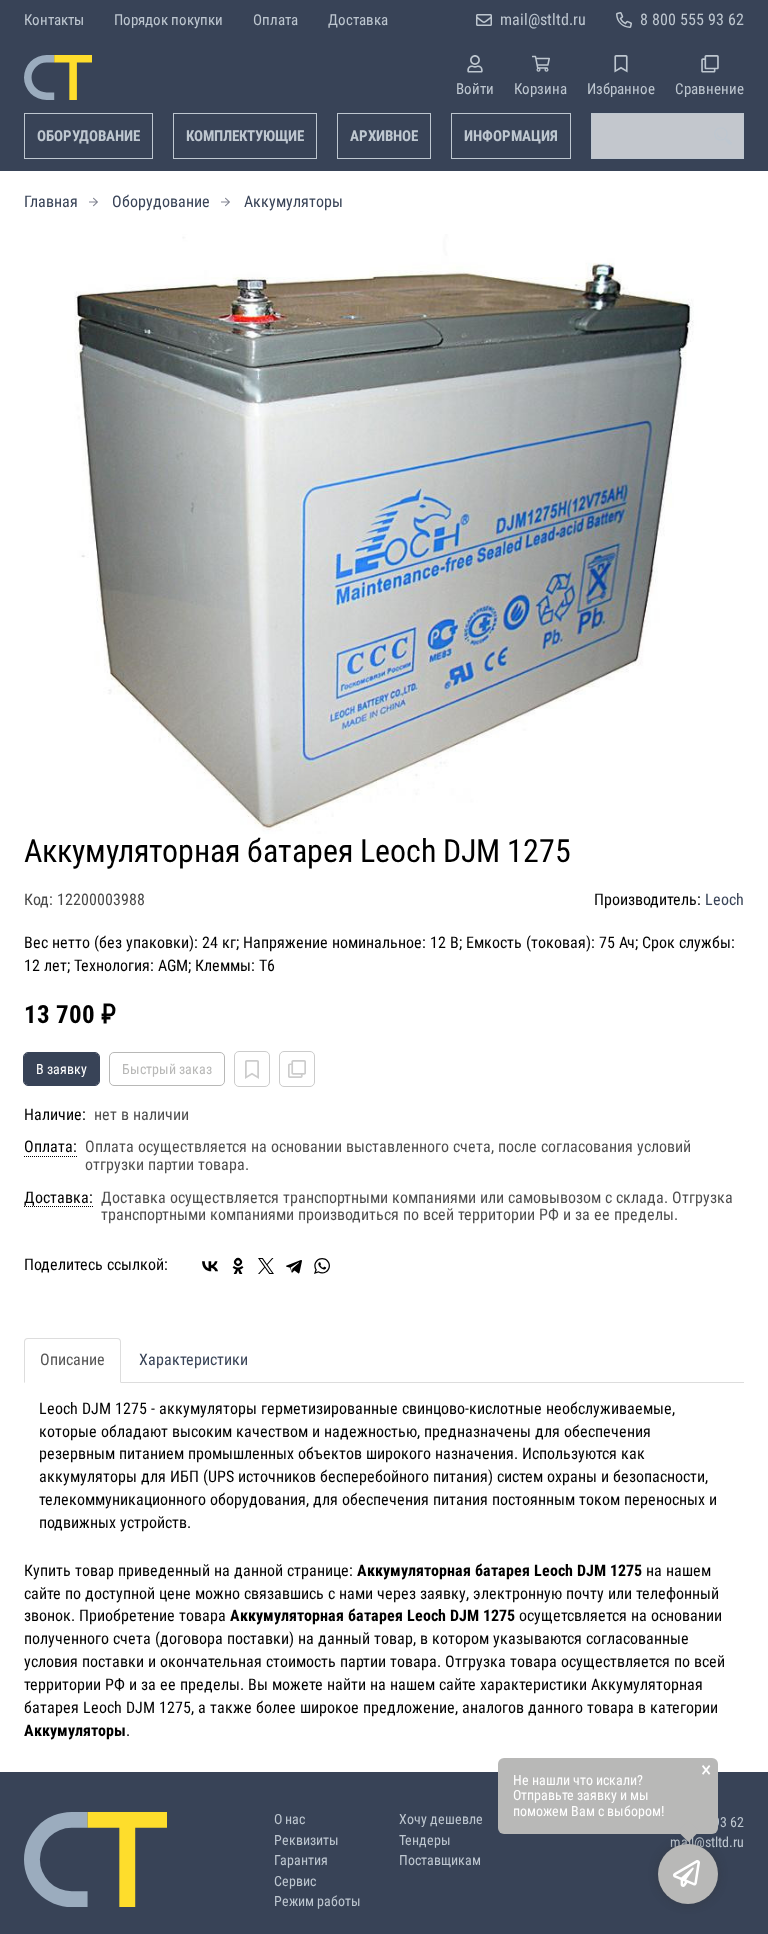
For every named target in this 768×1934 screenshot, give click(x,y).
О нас (289, 1819)
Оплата (275, 20)
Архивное (384, 136)
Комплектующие (245, 136)
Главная (51, 201)
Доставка (358, 20)
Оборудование (88, 136)
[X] (266, 1266)
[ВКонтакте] (210, 1266)
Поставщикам (440, 1860)
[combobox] (667, 136)
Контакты (54, 20)
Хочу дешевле (441, 1819)
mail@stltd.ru (543, 19)
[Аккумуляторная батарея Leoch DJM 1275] (384, 534)
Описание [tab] (72, 1359)
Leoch (724, 899)
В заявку (61, 1069)
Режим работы (317, 1901)
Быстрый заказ (167, 1069)
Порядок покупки (168, 20)
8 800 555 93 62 (692, 19)
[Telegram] (294, 1266)
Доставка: (58, 1198)
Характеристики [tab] (193, 1359)
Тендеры (425, 1840)
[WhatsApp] (322, 1266)
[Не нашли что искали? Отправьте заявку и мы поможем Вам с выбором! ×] (688, 1874)
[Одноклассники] (238, 1266)
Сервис (295, 1881)
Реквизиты (306, 1840)
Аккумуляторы (293, 201)
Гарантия (301, 1860)
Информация (511, 136)
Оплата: (50, 1147)
